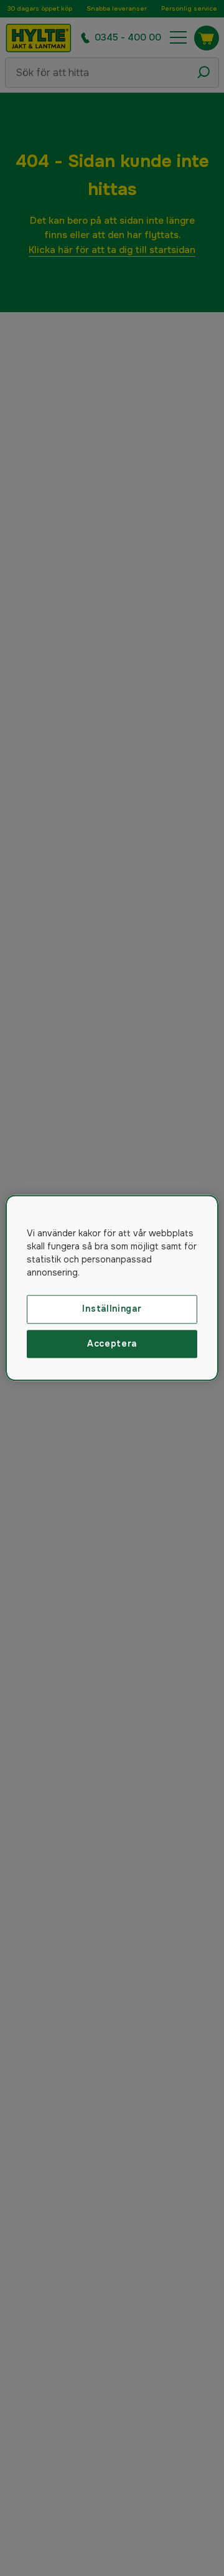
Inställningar (112, 1309)
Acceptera (112, 1343)
